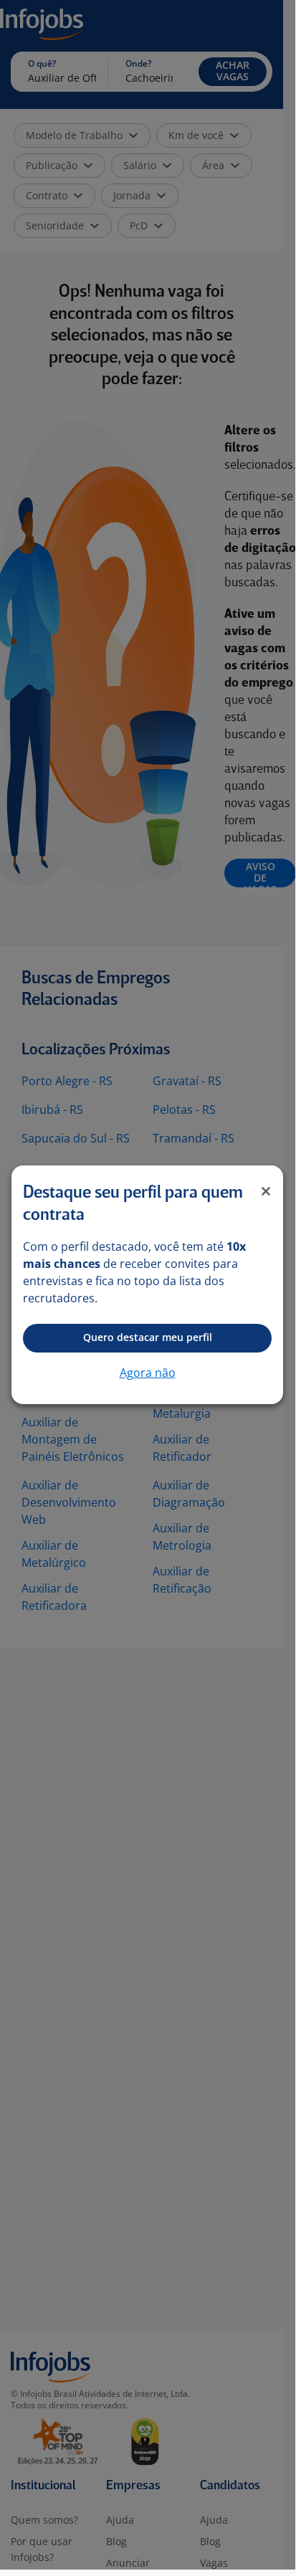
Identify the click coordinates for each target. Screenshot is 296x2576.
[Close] (266, 1191)
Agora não (148, 1373)
